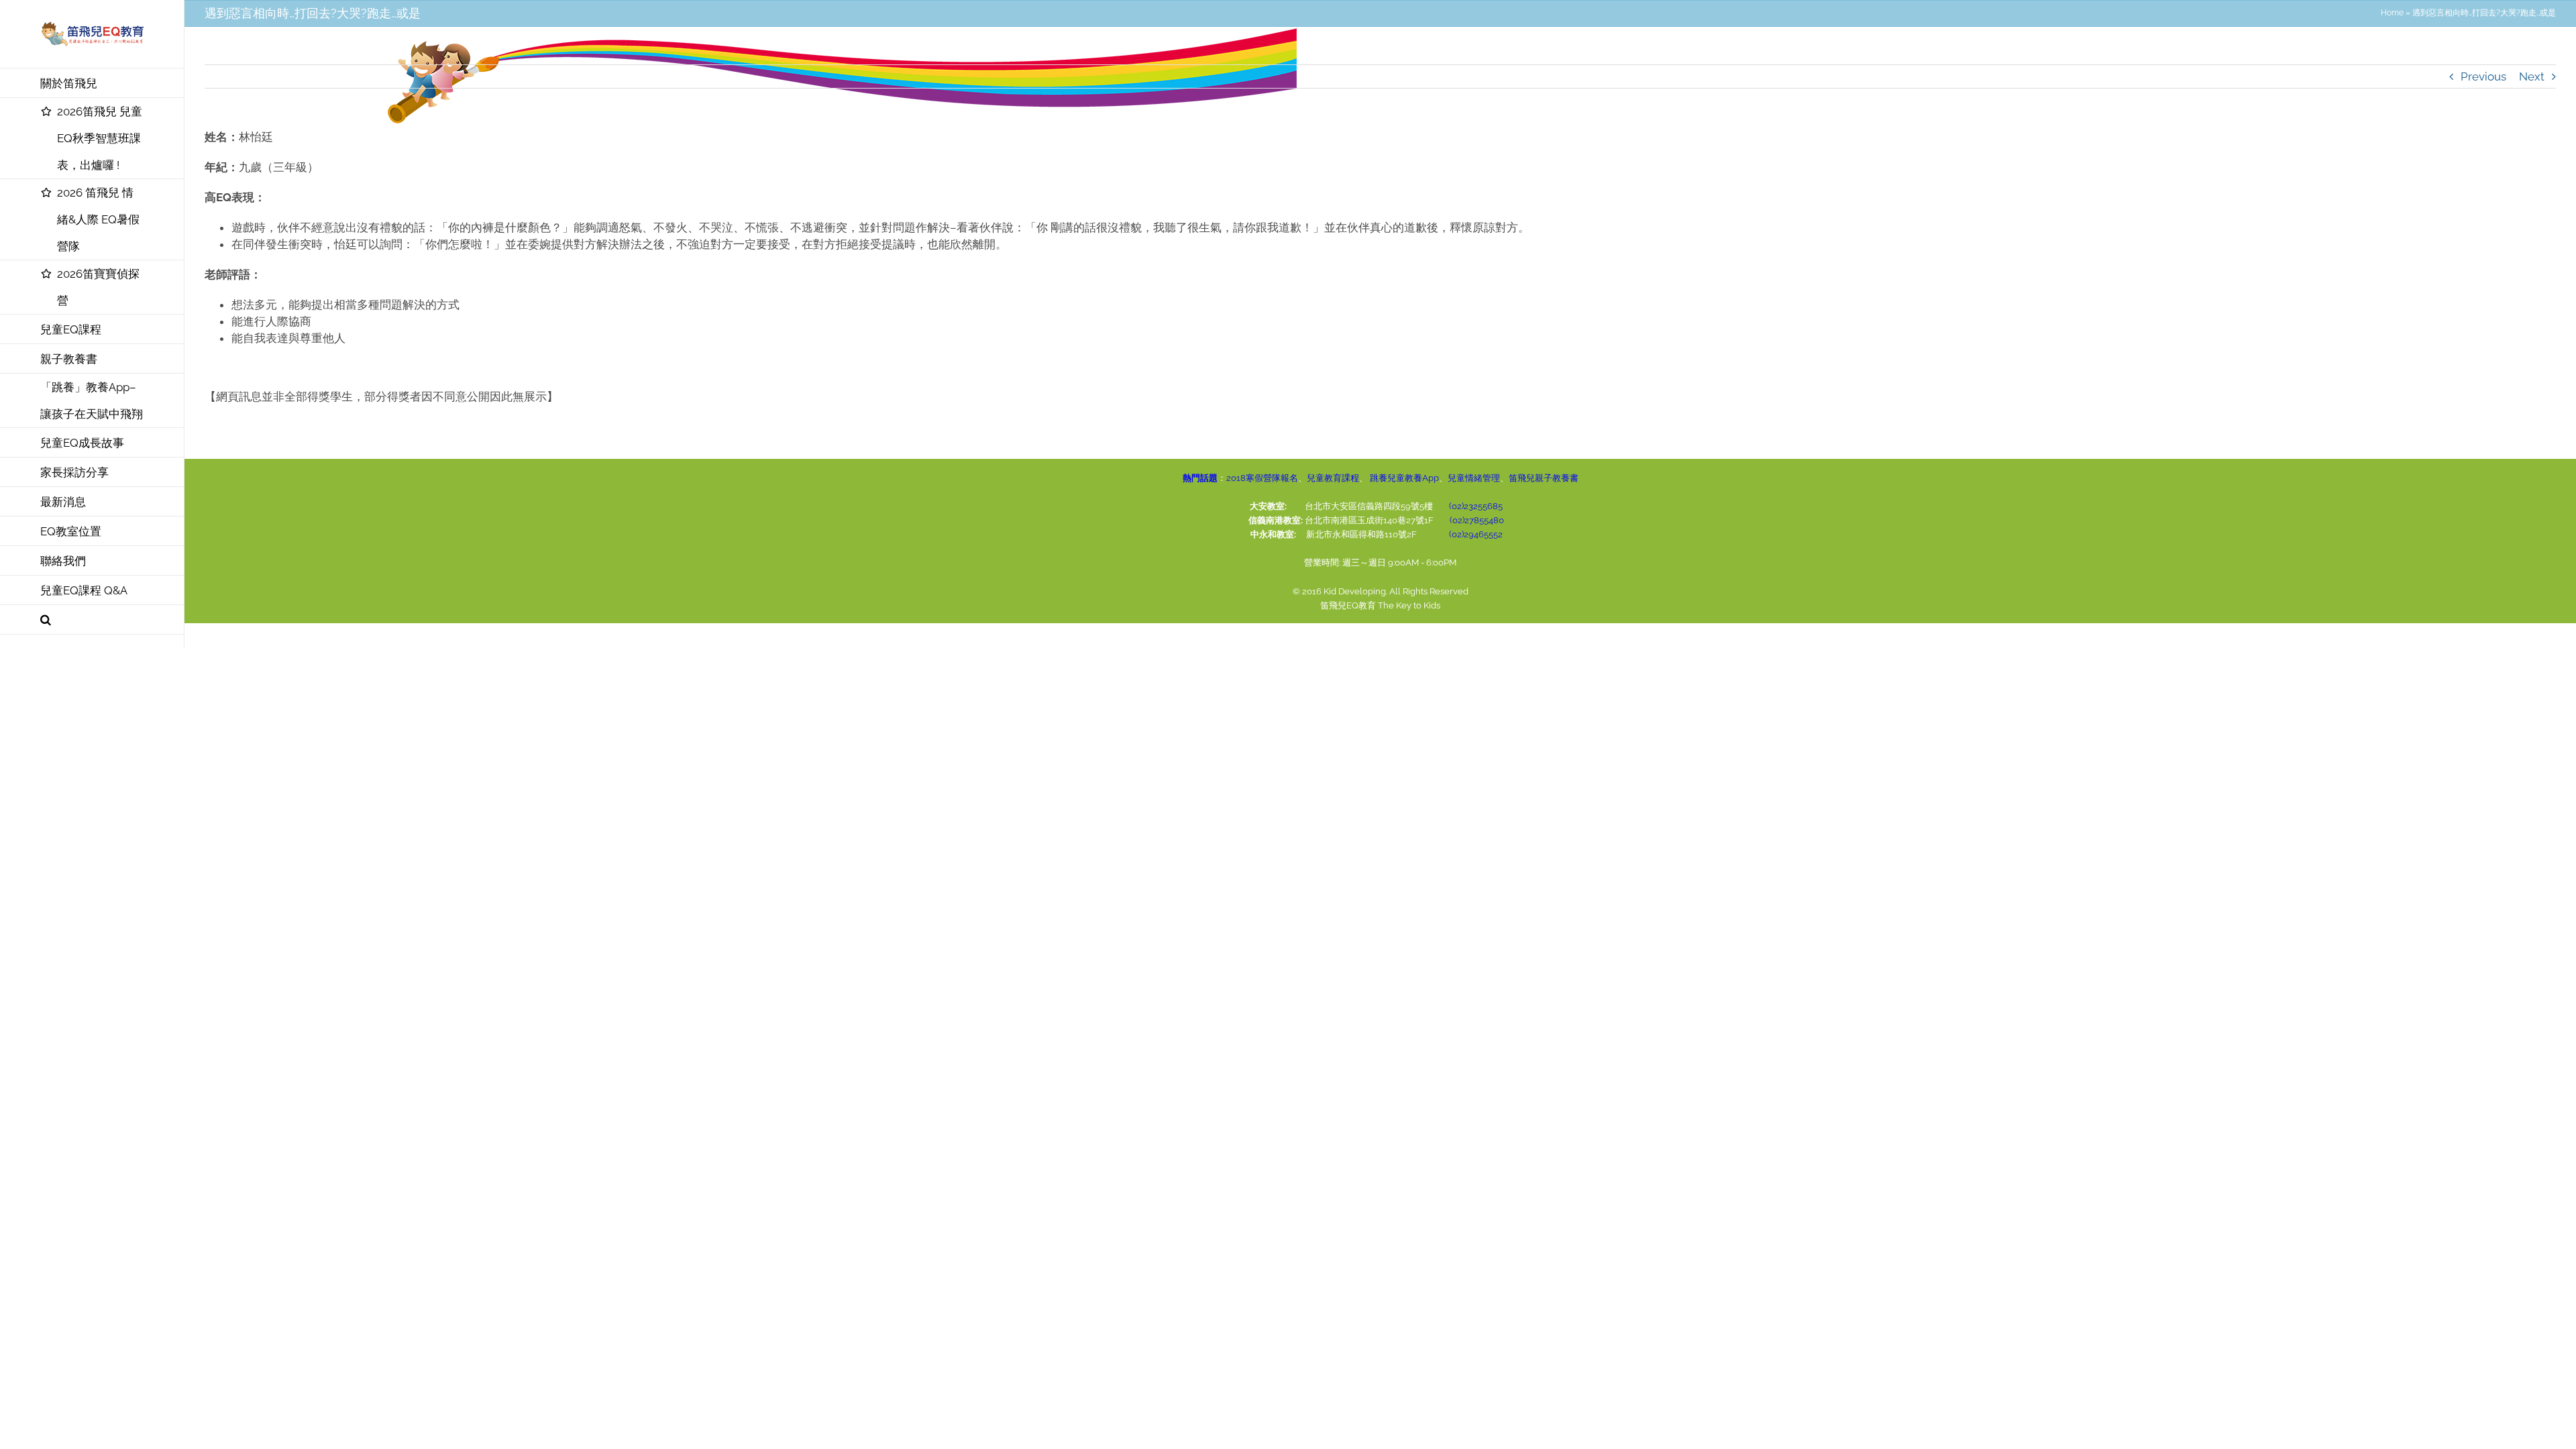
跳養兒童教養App (1403, 478)
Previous (2483, 76)
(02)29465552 (1476, 534)
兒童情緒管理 (1474, 478)
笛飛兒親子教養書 (1544, 478)
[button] (92, 620)
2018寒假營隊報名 (1262, 478)
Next (2532, 76)
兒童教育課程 (1333, 478)
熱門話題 (1200, 478)
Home (2392, 13)
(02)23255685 (1476, 506)
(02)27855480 (1477, 520)
